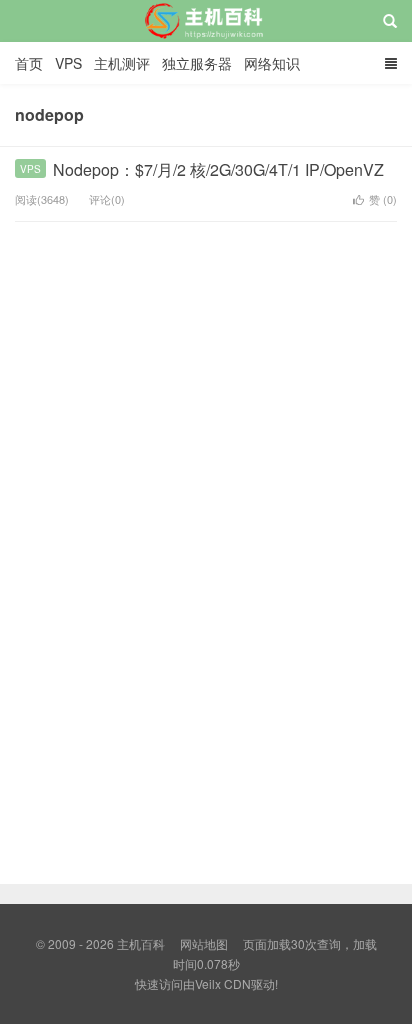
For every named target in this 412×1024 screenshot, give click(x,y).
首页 (29, 63)
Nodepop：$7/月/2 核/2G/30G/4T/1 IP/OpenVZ (218, 169)
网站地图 (204, 943)
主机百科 (206, 39)
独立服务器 (197, 63)
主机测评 (122, 63)
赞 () (383, 199)
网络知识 (272, 63)
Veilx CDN (223, 983)
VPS (68, 63)
